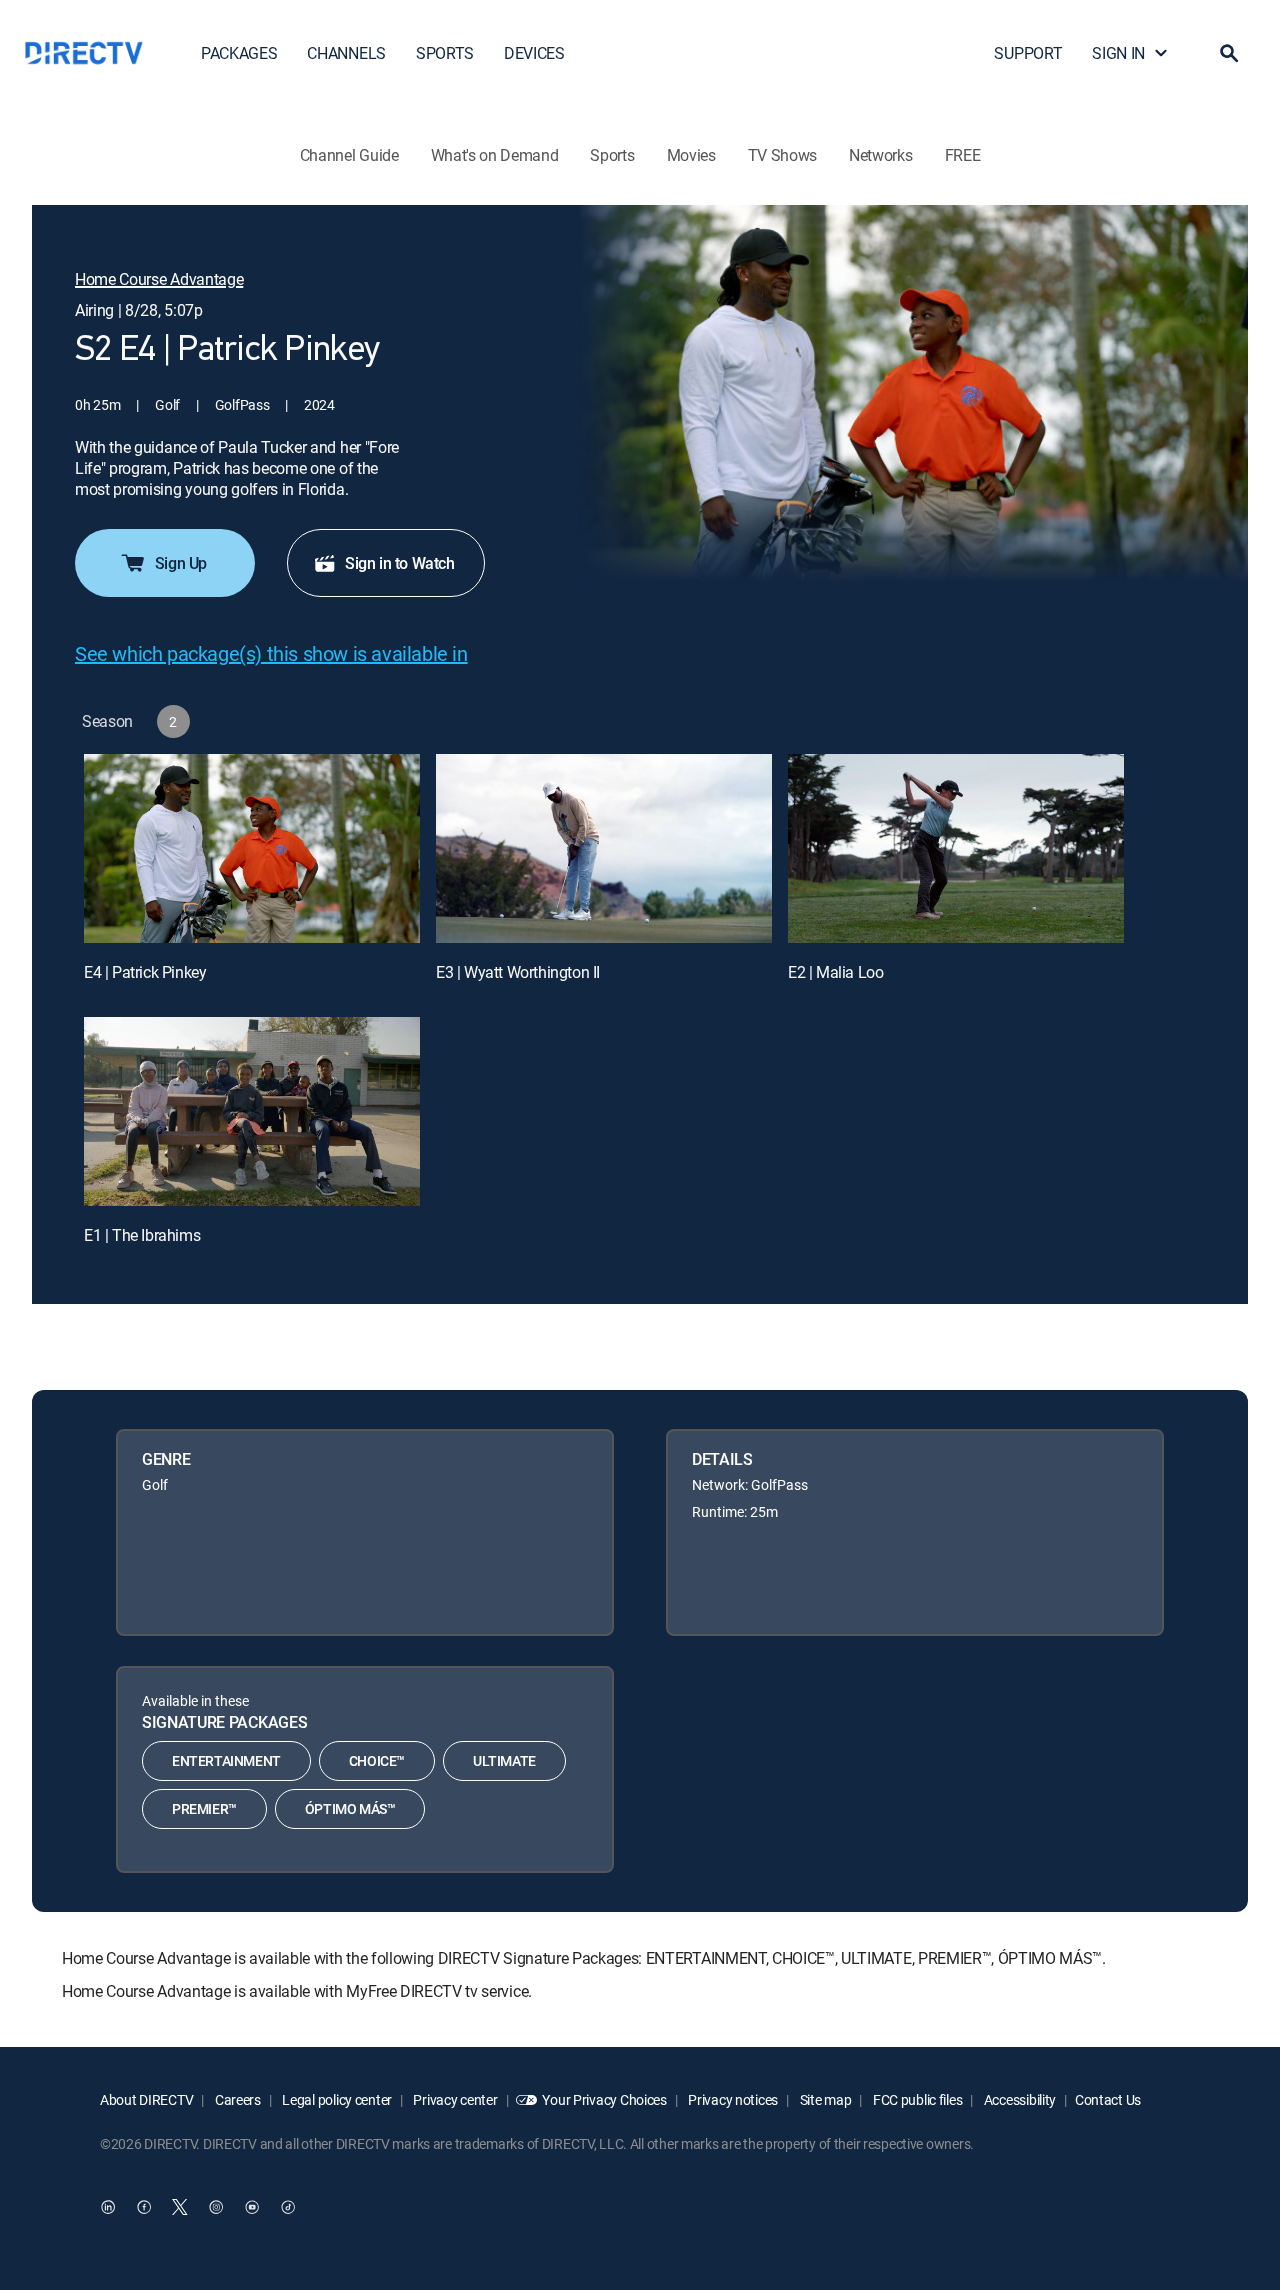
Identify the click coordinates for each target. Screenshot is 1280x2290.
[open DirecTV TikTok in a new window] (288, 2207)
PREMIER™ (204, 1808)
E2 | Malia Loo (835, 972)
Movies (691, 155)
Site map (824, 2099)
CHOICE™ (377, 1760)
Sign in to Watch (400, 563)
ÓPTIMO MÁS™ (350, 1808)
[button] (1229, 53)
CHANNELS (346, 53)
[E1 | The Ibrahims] (252, 1111)
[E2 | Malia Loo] (956, 848)
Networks (880, 155)
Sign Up (181, 563)
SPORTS (445, 53)
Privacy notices (732, 2099)
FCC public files (916, 2099)
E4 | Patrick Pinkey (145, 972)
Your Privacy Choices (604, 2099)
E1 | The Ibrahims (142, 1235)
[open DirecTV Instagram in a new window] (216, 2207)
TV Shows (782, 155)
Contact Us (1108, 2099)
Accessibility (1018, 2099)
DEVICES (534, 53)
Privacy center (454, 2099)
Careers (236, 2099)
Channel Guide (349, 155)
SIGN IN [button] (1118, 53)
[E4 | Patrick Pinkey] (252, 848)
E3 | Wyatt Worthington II (518, 972)
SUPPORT (1028, 53)
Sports (612, 155)
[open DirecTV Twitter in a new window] (180, 2207)
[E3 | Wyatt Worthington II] (604, 848)
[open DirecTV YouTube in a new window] (252, 2207)
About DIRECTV (146, 2099)
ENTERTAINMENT (226, 1760)
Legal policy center (336, 2099)
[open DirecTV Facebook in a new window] (144, 2207)
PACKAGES (239, 53)
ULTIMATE (504, 1760)
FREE (963, 155)
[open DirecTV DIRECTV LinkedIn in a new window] (108, 2207)
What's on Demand (495, 155)
